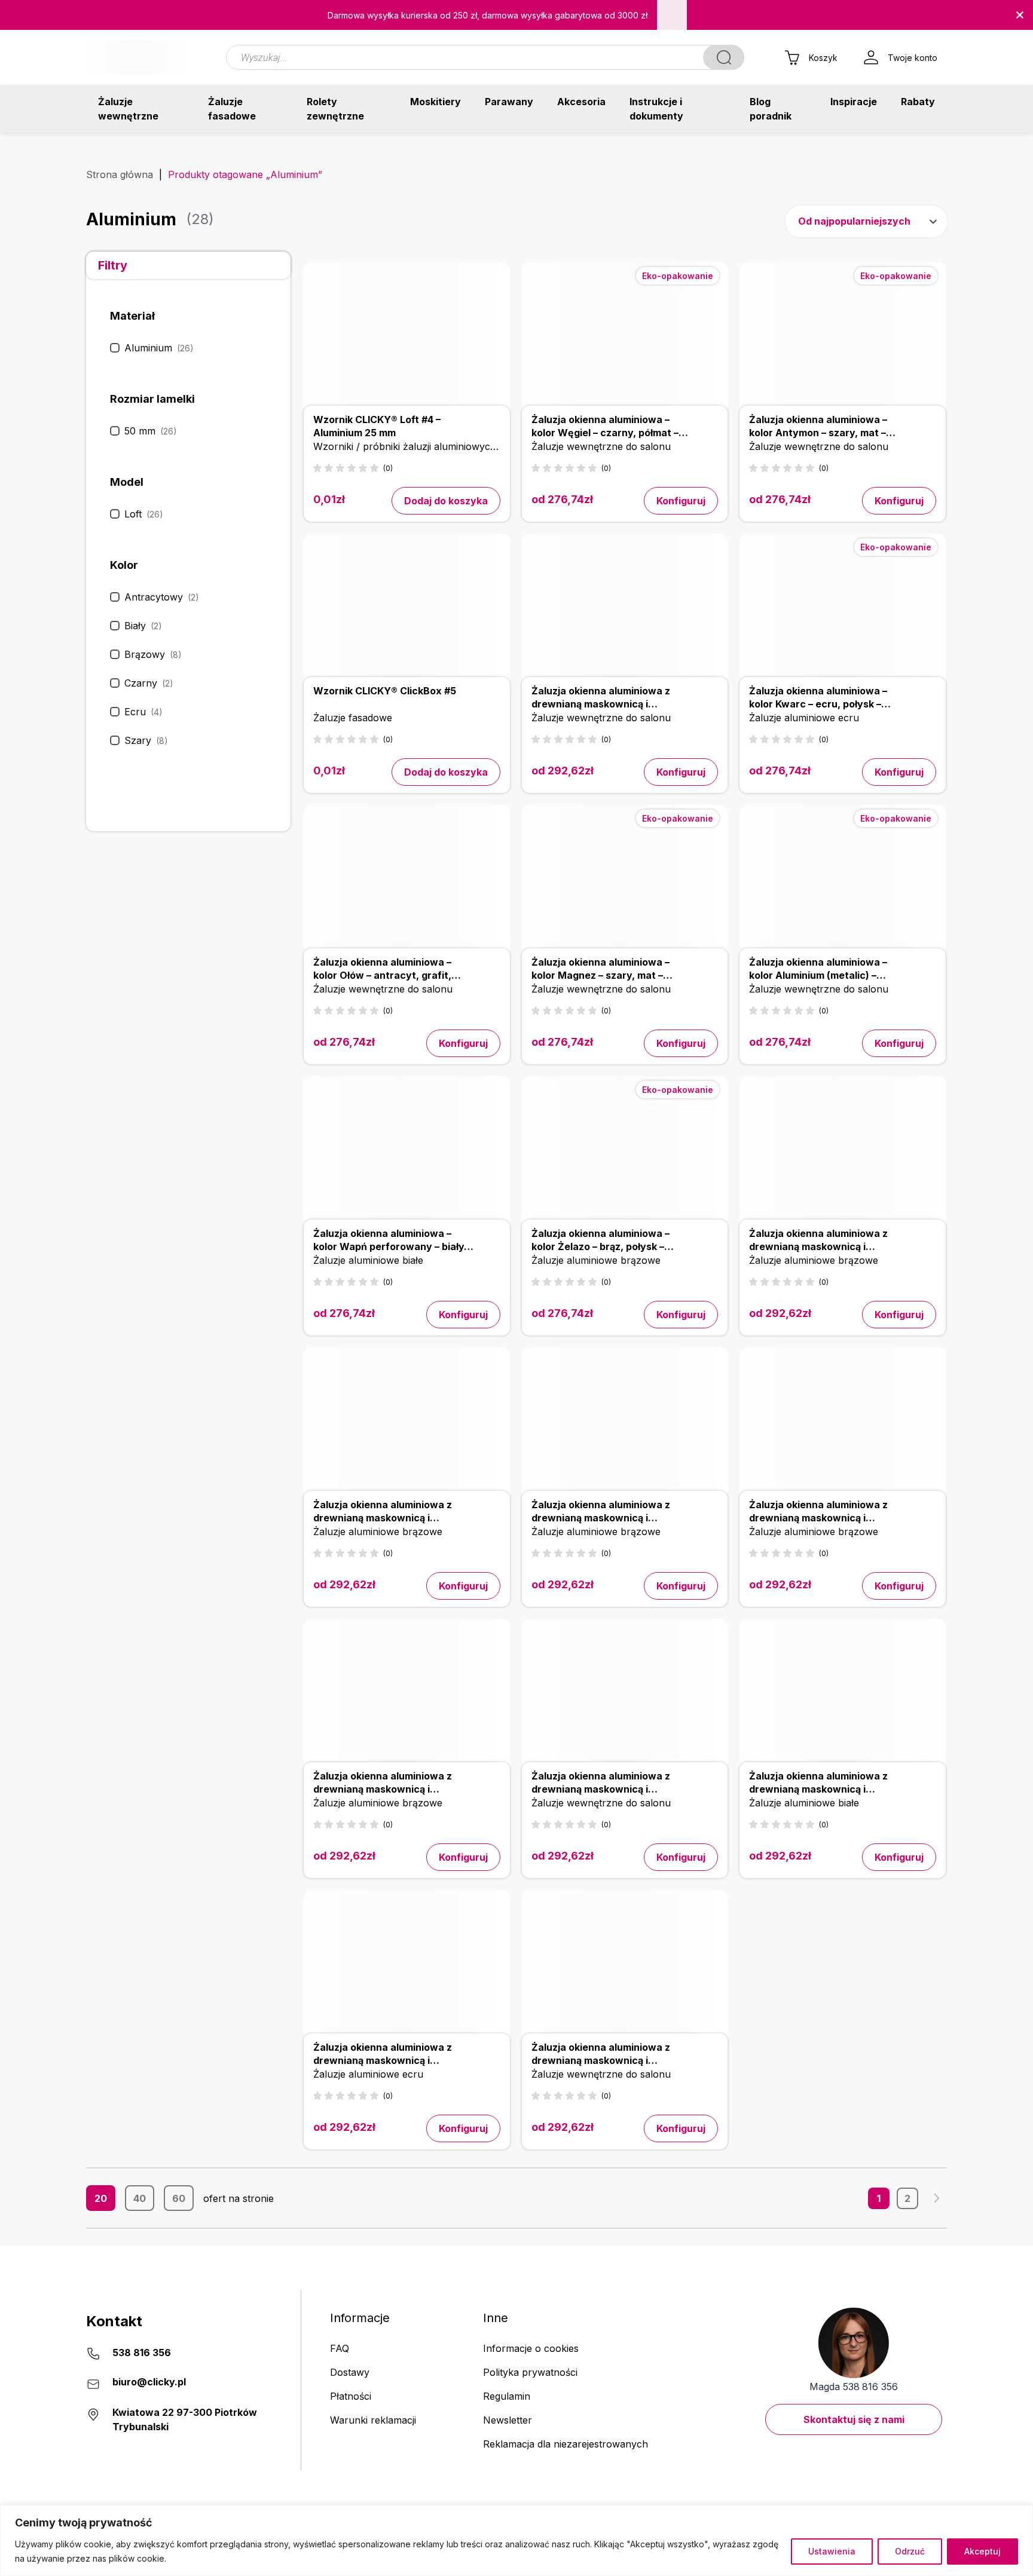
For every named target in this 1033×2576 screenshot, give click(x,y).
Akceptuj (982, 2551)
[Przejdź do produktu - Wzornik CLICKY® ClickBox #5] (407, 663)
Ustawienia (832, 2551)
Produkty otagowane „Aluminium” (245, 174)
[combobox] (866, 221)
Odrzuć (910, 2551)
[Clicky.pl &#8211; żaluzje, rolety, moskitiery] (136, 57)
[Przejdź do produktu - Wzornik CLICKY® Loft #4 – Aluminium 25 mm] (407, 392)
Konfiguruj (681, 501)
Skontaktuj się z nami (854, 2419)
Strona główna (120, 174)
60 (179, 2198)
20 (101, 2198)
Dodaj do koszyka (446, 501)
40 (140, 2198)
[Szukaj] (724, 57)
